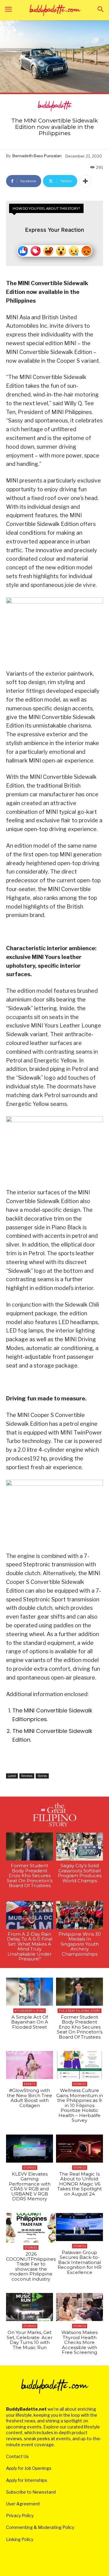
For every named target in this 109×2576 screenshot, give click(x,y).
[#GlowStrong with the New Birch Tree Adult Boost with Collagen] (30, 2065)
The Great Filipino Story (79, 2011)
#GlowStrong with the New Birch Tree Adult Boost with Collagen (30, 2098)
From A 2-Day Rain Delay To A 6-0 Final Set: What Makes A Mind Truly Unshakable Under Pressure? (30, 1947)
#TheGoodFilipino (30, 2011)
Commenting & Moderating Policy (40, 2527)
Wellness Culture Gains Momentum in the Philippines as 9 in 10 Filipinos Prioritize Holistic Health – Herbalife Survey (80, 2105)
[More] (85, 181)
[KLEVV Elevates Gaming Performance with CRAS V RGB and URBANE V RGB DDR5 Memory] (30, 2149)
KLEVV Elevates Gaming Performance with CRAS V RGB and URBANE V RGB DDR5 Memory (30, 2186)
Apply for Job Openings (29, 2468)
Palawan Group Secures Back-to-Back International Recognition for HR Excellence (79, 2262)
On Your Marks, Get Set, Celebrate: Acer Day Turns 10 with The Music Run (30, 2340)
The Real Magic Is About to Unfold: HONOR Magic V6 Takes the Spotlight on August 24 (79, 2184)
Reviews (27, 1776)
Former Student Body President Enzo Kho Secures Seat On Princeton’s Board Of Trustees (30, 1875)
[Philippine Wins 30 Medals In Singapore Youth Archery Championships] (79, 1915)
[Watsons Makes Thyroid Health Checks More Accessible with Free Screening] (79, 2307)
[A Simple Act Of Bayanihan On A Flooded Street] (30, 1992)
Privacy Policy (20, 2516)
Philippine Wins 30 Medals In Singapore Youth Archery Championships (80, 1944)
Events (30, 2084)
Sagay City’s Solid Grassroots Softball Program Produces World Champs (80, 1873)
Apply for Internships (27, 2480)
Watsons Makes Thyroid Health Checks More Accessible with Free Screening (79, 2342)
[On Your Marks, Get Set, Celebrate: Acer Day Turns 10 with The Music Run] (30, 2307)
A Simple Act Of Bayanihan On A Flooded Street (30, 2022)
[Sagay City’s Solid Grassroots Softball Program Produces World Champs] (79, 1847)
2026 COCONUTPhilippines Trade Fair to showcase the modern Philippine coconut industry (31, 2266)
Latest (12, 1776)
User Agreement (23, 2504)
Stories (42, 1776)
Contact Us (17, 2456)
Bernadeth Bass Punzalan (37, 156)
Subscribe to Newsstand (31, 2492)
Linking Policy (20, 2539)
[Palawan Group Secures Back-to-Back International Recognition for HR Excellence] (79, 2227)
